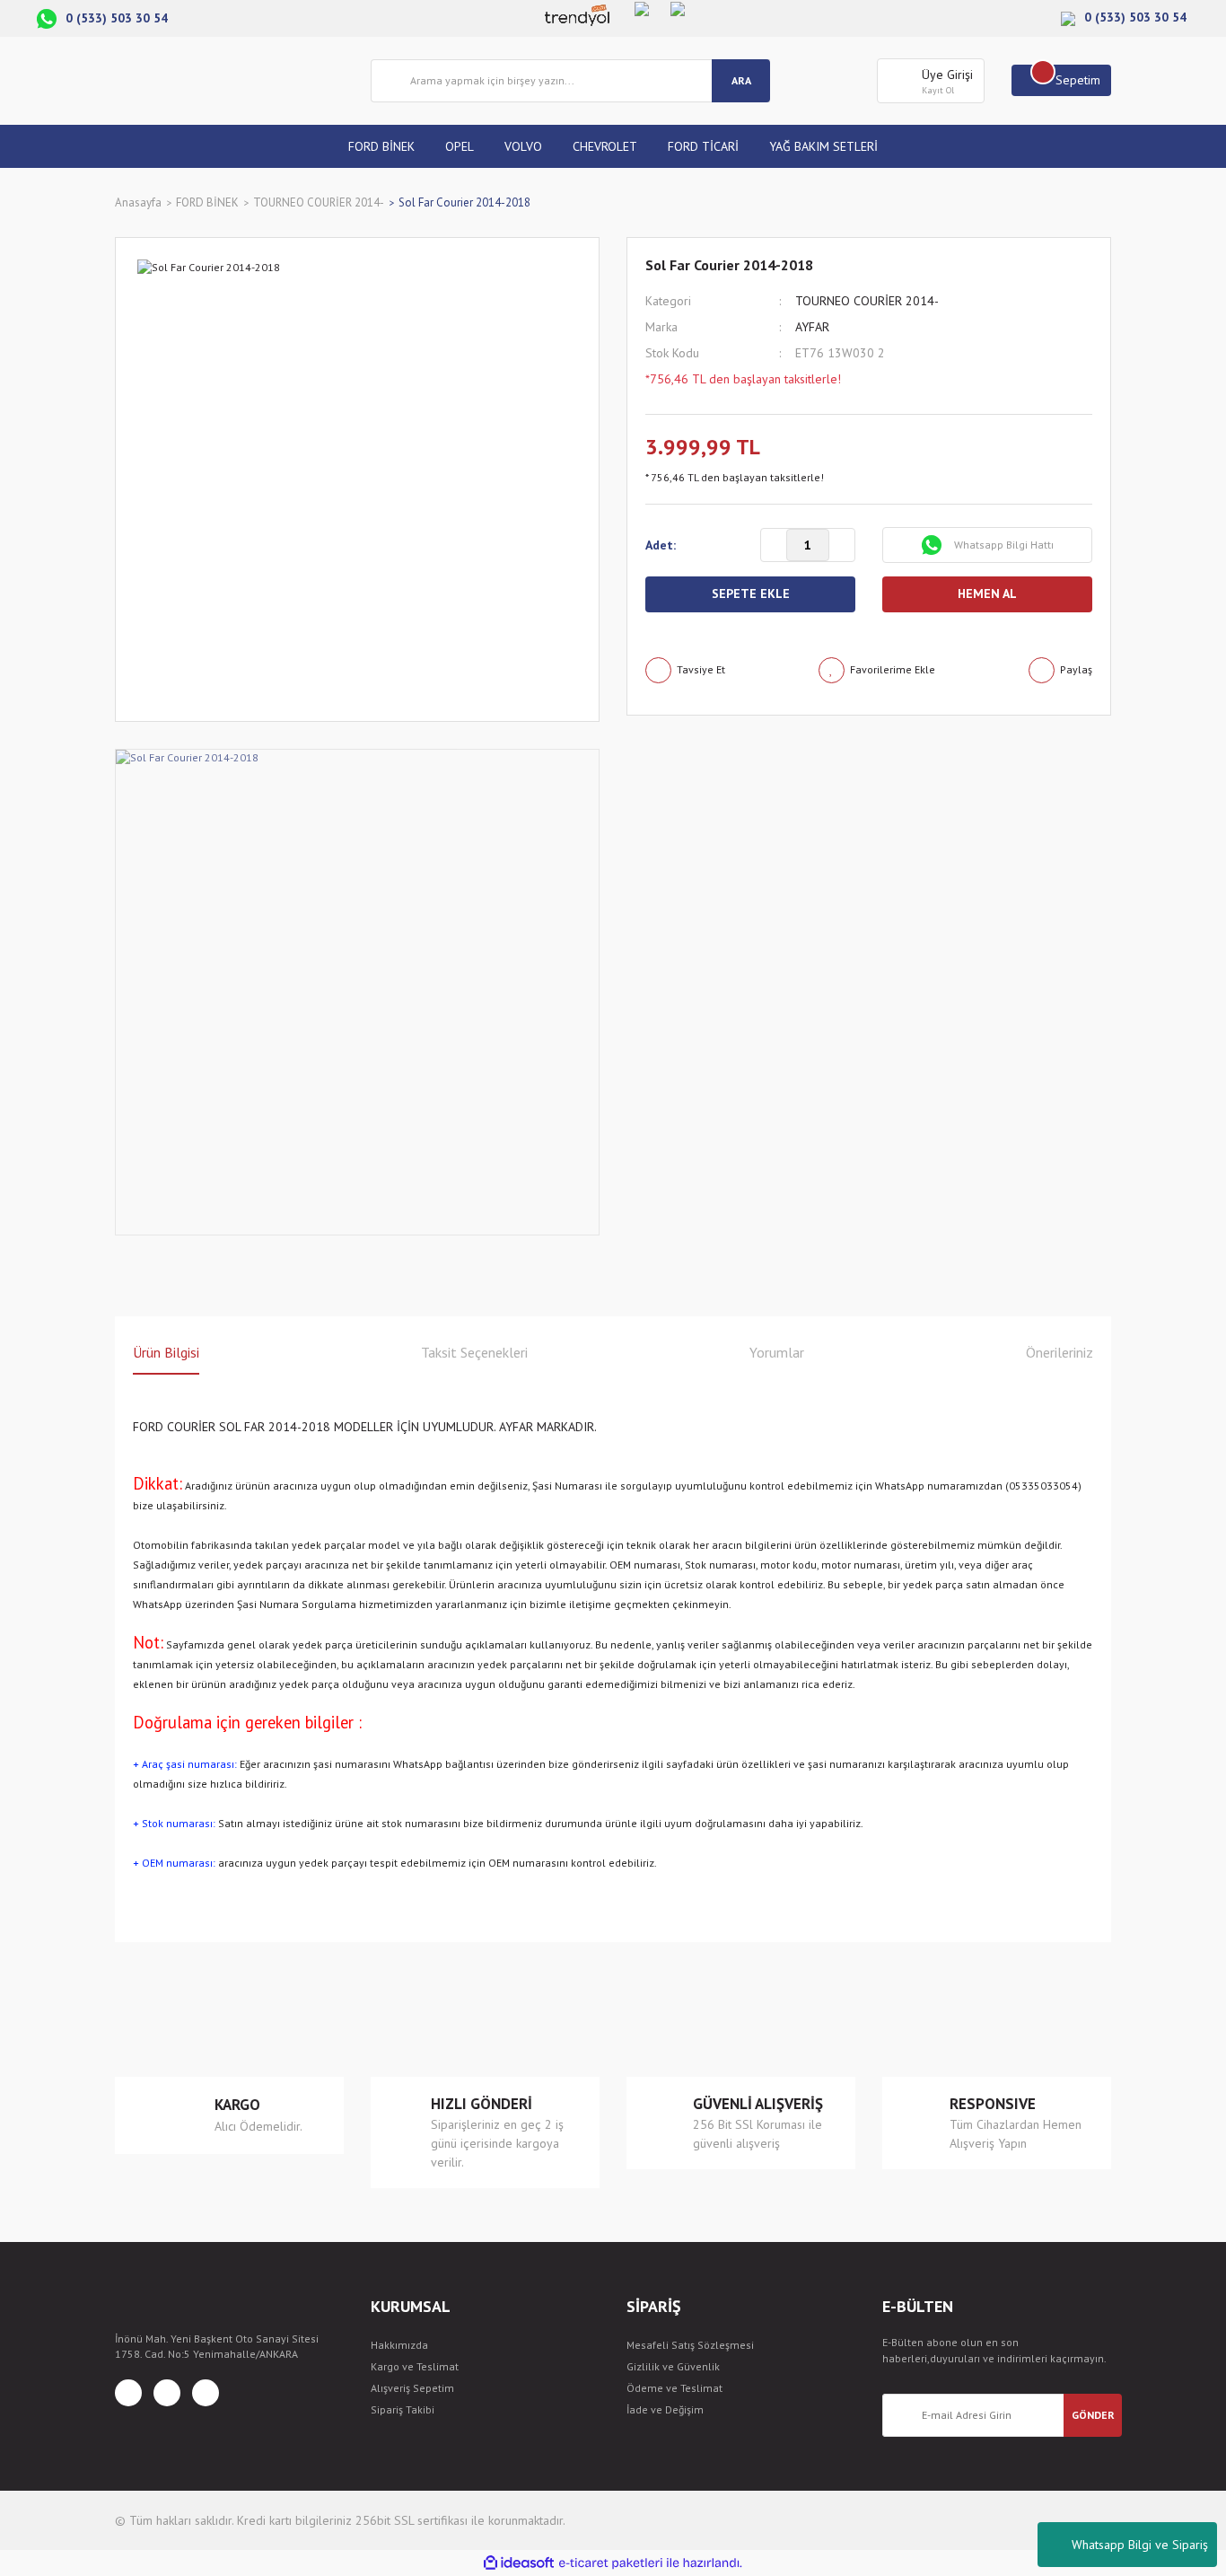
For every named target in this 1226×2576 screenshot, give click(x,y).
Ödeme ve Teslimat (674, 2388)
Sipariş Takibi (403, 2409)
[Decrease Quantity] (774, 546)
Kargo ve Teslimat (415, 2366)
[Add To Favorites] (877, 670)
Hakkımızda (399, 2345)
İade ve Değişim (665, 2409)
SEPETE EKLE (751, 593)
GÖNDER (1093, 2415)
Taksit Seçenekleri (474, 1352)
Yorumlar (777, 1352)
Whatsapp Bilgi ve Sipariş (1140, 2545)
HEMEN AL (987, 593)
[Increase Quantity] (842, 546)
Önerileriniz (1060, 1352)
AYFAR (812, 327)
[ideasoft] (519, 2563)
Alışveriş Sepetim (412, 2388)
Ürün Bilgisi (166, 1352)
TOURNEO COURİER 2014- (867, 301)
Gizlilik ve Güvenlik (673, 2366)
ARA (741, 80)
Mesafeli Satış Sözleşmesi (690, 2345)
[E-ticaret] (611, 2563)
